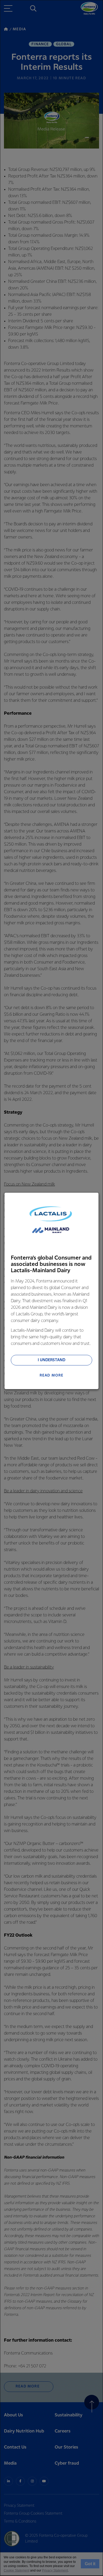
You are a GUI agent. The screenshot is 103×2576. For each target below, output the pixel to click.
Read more (52, 1375)
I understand (51, 1360)
